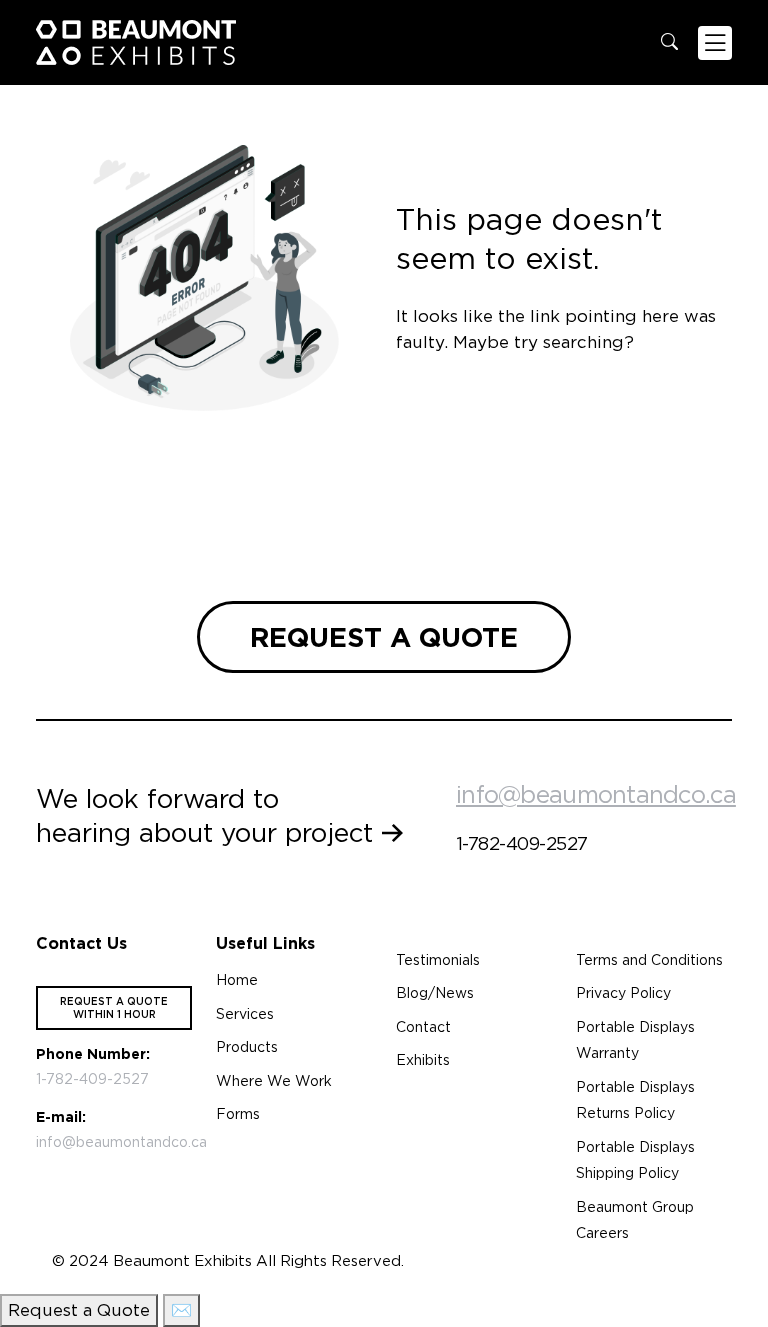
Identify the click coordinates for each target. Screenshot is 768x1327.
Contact (423, 1027)
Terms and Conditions (649, 960)
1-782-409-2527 (521, 843)
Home (237, 980)
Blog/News (435, 993)
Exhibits (423, 1060)
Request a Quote (79, 1310)
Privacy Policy (623, 993)
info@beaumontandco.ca (596, 794)
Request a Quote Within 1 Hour (114, 1007)
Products (247, 1047)
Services (245, 1014)
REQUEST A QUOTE (384, 637)
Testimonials (438, 960)
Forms (238, 1114)
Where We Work (274, 1081)
